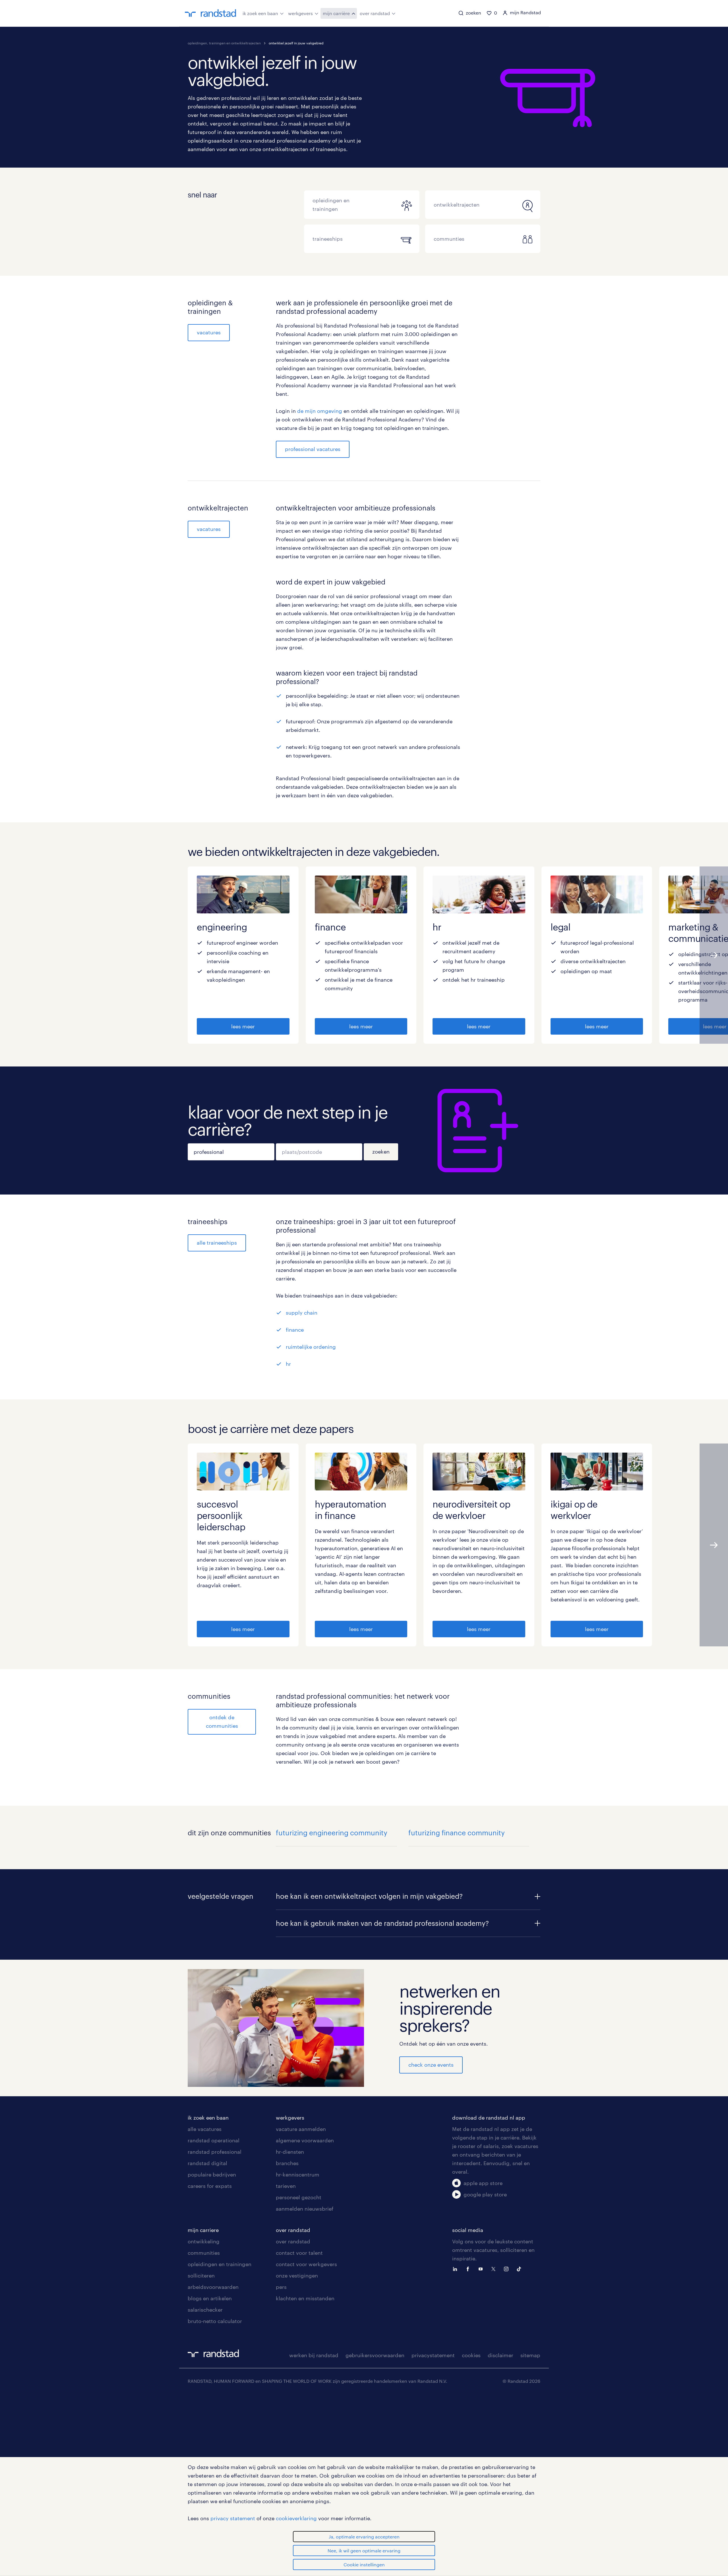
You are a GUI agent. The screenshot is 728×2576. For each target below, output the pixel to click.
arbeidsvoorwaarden (213, 2287)
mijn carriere (203, 2230)
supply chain (302, 1313)
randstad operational (214, 2140)
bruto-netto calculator (215, 2321)
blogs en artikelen (210, 2298)
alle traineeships (217, 1243)
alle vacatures (205, 2129)
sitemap (530, 2355)
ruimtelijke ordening (311, 1347)
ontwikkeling (204, 2241)
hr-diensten (290, 2152)
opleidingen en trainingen (220, 2264)
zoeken (381, 1152)
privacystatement (433, 2355)
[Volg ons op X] (495, 2268)
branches (287, 2163)
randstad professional (215, 2152)
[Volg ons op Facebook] (469, 2268)
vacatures (209, 332)
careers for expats (210, 2186)
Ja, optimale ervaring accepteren (364, 2537)
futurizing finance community (457, 1833)
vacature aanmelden (301, 2129)
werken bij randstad (314, 2355)
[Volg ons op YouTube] (482, 2268)
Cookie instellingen (364, 2564)
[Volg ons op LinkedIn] (456, 2268)
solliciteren (201, 2276)
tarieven (286, 2186)
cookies (471, 2355)
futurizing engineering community (332, 1833)
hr (288, 1364)
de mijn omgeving (320, 411)
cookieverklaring (296, 2518)
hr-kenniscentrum (298, 2175)
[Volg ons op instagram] (508, 2268)
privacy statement (233, 2518)
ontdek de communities (222, 1722)
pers (281, 2287)
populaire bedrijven (212, 2175)
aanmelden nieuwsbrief (305, 2209)
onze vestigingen (297, 2276)
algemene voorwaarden (305, 2140)
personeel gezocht (299, 2197)
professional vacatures (313, 449)
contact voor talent (299, 2253)
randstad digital (207, 2163)
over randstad (375, 13)
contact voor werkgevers (306, 2264)
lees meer (243, 1026)
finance (295, 1330)
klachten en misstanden (305, 2298)
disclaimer (500, 2355)
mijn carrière (336, 13)
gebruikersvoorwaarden (375, 2355)
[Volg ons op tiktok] (520, 2268)
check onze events (431, 2065)
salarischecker (205, 2310)
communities (204, 2253)
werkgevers (300, 13)
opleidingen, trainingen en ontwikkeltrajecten (224, 43)
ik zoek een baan (260, 13)
